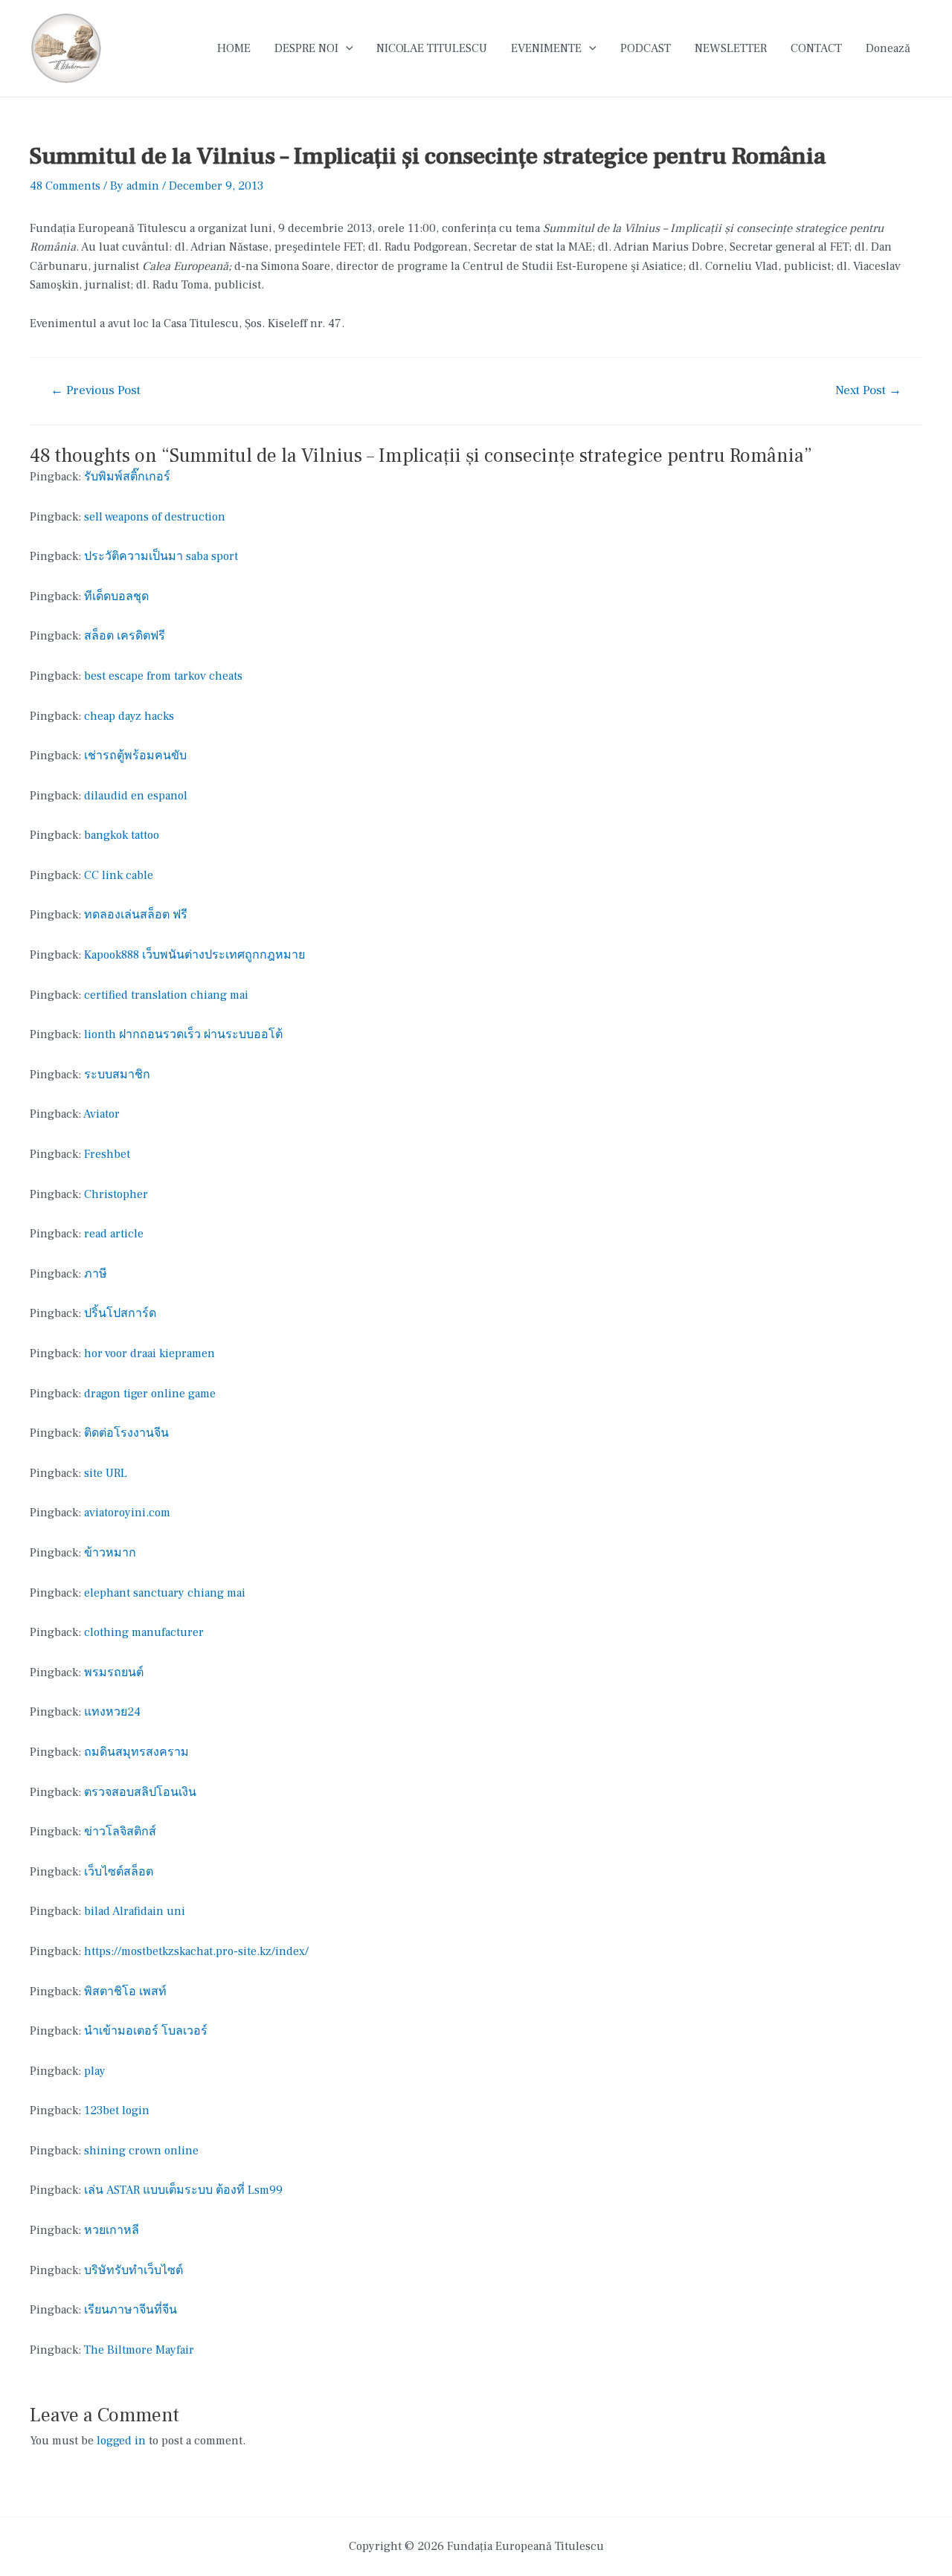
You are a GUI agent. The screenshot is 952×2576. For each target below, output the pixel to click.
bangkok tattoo (122, 835)
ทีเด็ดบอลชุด (116, 596)
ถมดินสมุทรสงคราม (136, 1752)
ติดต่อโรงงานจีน (126, 1433)
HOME (234, 48)
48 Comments (65, 186)
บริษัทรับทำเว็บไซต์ (134, 2270)
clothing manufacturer (144, 1632)
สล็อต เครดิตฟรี (125, 636)
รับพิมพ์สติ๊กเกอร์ (127, 477)
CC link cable (119, 875)
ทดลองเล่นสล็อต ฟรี (136, 915)
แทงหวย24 (112, 1712)
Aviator (102, 1114)
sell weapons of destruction (155, 517)
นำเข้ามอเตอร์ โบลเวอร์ (146, 2031)
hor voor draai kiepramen (149, 1353)
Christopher (116, 1194)
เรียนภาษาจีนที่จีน (131, 2310)
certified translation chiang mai (166, 995)
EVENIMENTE (546, 48)
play (95, 2071)
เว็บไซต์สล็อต (119, 1872)
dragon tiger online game (150, 1394)
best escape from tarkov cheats (163, 676)
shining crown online (141, 2151)
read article (114, 1234)
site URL (106, 1473)
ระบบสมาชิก (117, 1075)
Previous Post (96, 391)
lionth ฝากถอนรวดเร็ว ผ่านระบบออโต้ (183, 1034)
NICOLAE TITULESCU (432, 48)
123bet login (117, 2110)
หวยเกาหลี (112, 2230)
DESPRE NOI (306, 48)
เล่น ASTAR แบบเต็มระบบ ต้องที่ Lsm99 (183, 2190)
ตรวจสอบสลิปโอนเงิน (140, 1792)
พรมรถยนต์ (114, 1672)
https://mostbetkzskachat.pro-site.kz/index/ (196, 1951)
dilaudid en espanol (136, 796)
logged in (121, 2441)
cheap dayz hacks (129, 716)
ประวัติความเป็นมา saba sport (161, 556)
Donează (888, 48)
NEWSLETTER (731, 48)
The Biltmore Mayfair (139, 2350)
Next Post (868, 391)
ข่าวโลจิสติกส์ (120, 1832)
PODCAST (646, 48)
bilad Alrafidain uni (135, 1911)
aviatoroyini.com (127, 1513)
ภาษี (96, 1274)
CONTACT (816, 48)
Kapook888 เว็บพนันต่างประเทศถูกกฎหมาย (194, 955)
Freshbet (107, 1154)
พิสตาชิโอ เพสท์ (125, 1991)
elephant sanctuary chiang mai (165, 1593)
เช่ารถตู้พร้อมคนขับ (135, 756)
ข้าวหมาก (110, 1553)
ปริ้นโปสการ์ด (120, 1313)
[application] (346, 48)
